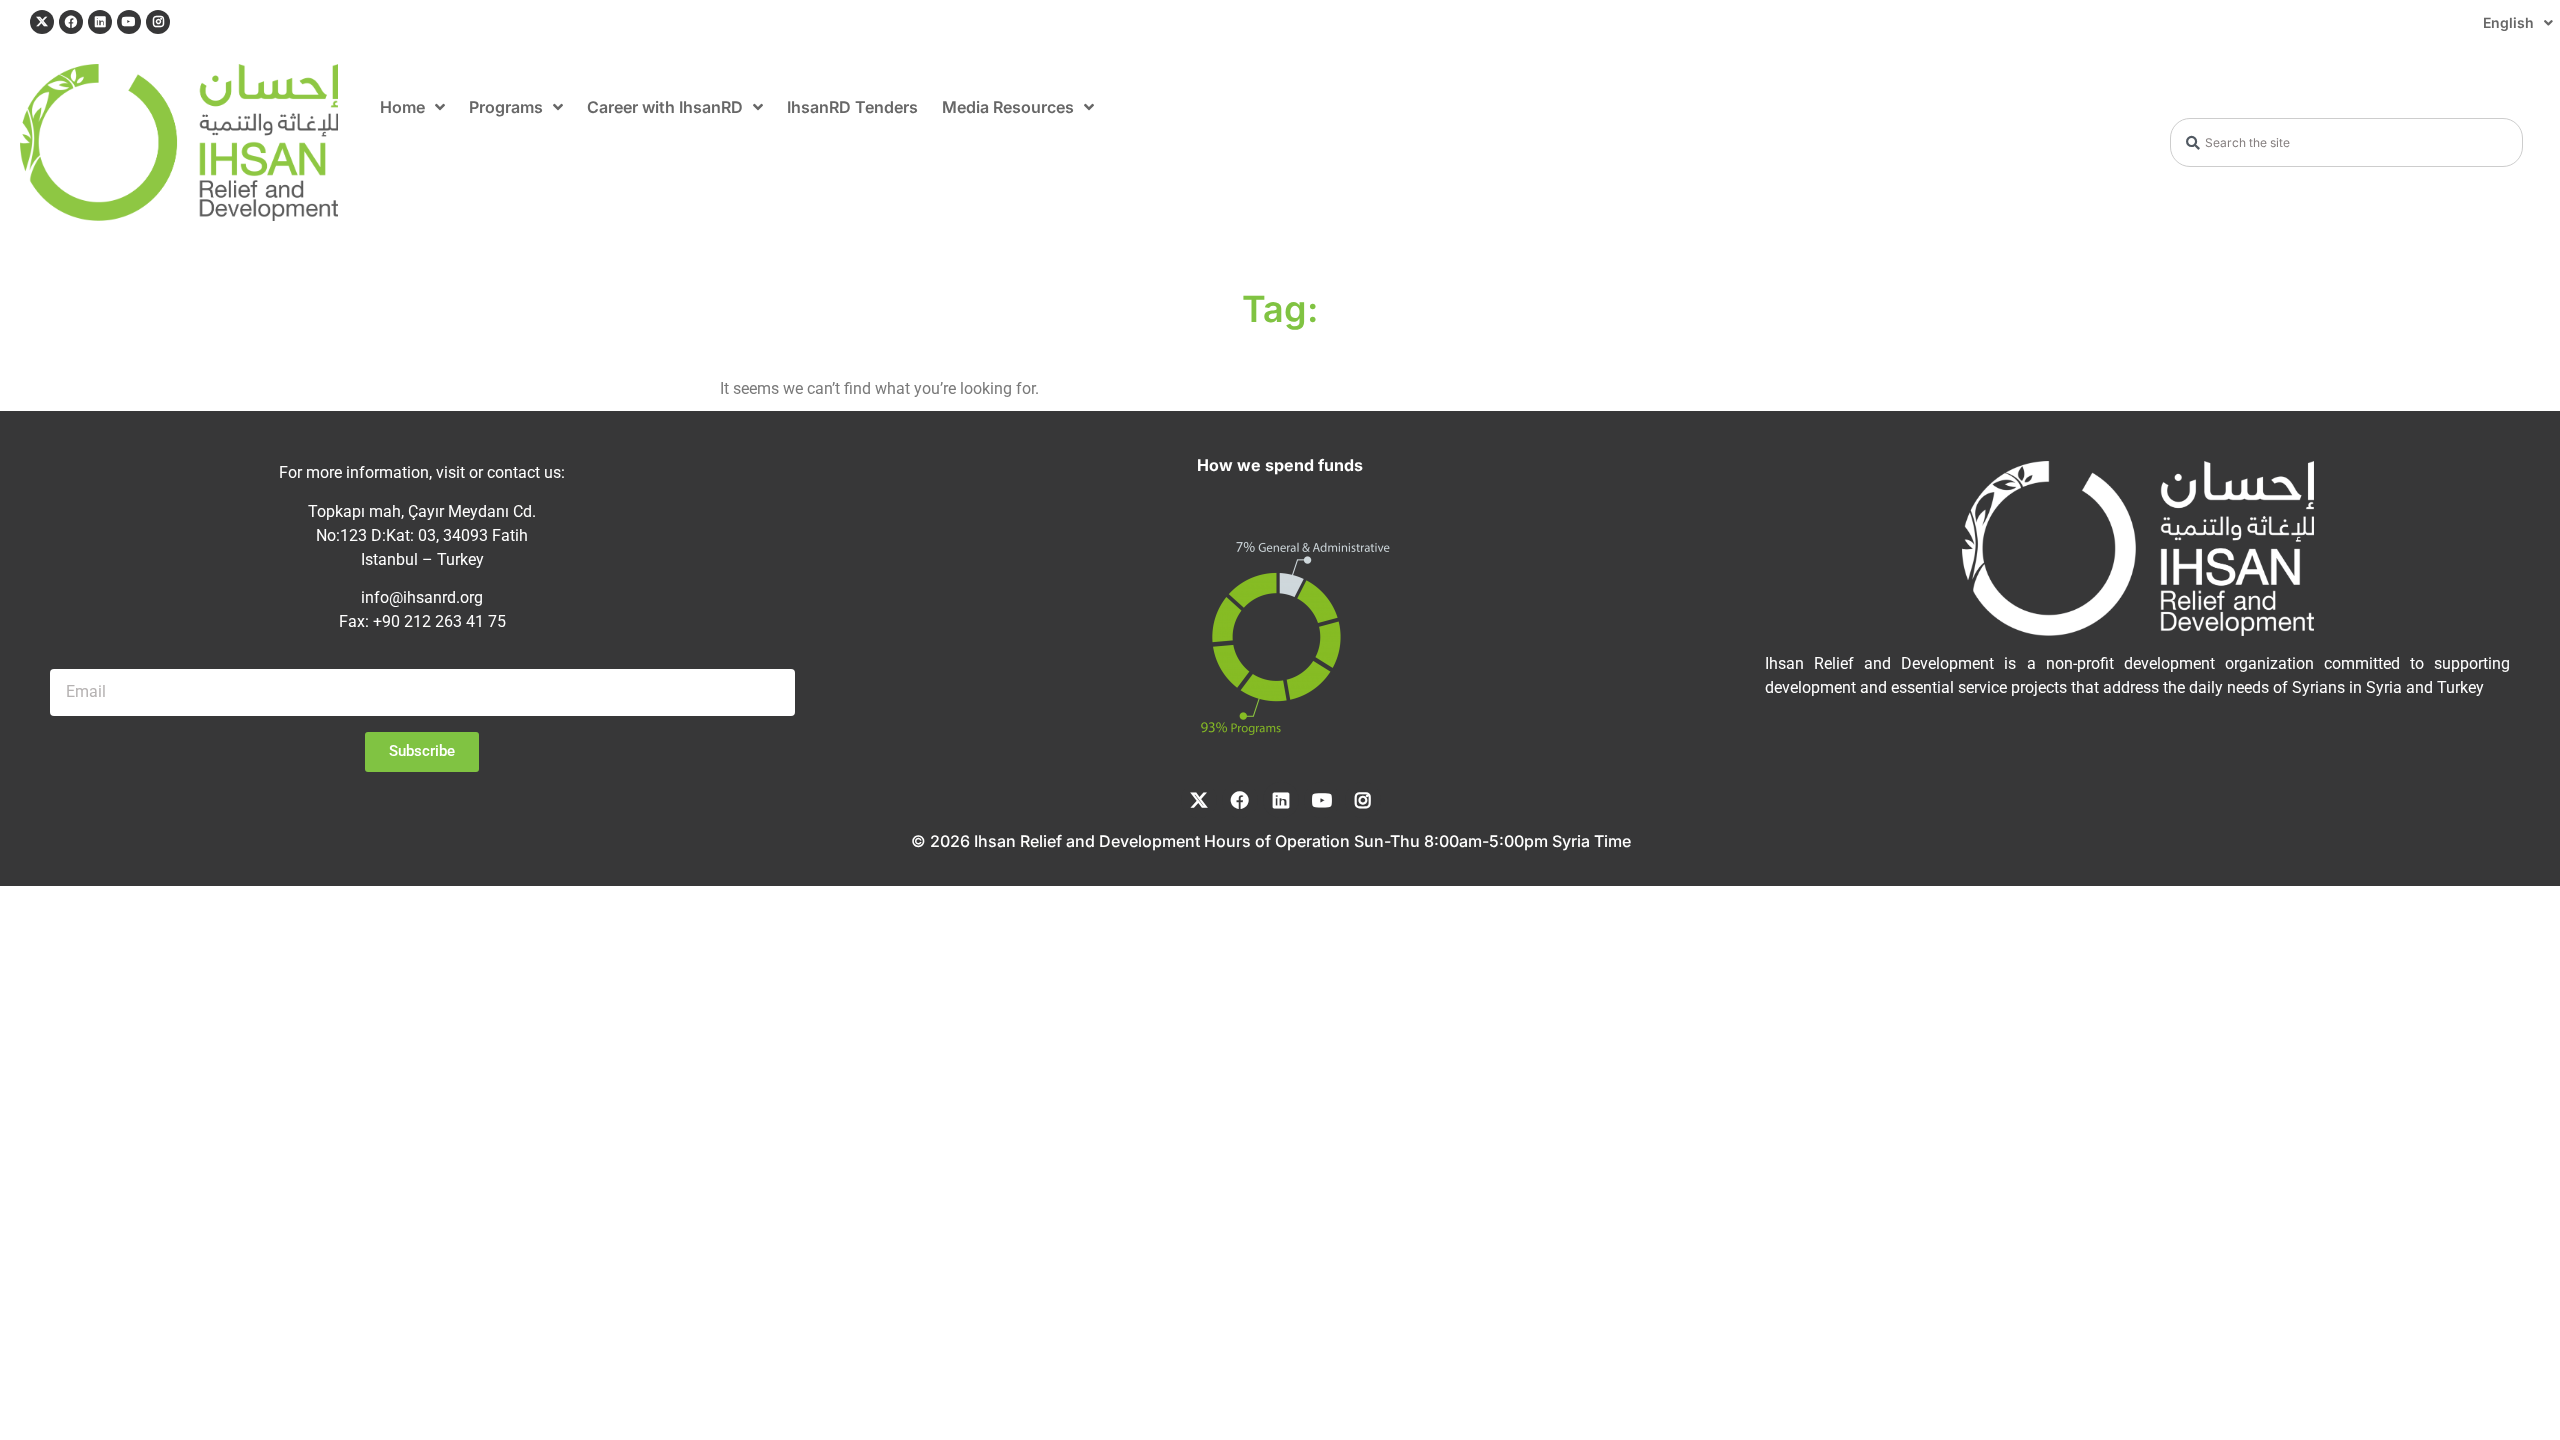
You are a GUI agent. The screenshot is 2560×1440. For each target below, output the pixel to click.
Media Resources (1008, 107)
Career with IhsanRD (665, 107)
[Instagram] (158, 22)
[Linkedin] (100, 22)
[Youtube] (129, 22)
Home (402, 107)
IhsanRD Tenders (852, 107)
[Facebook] (71, 22)
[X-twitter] (42, 22)
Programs (506, 107)
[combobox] (2346, 142)
